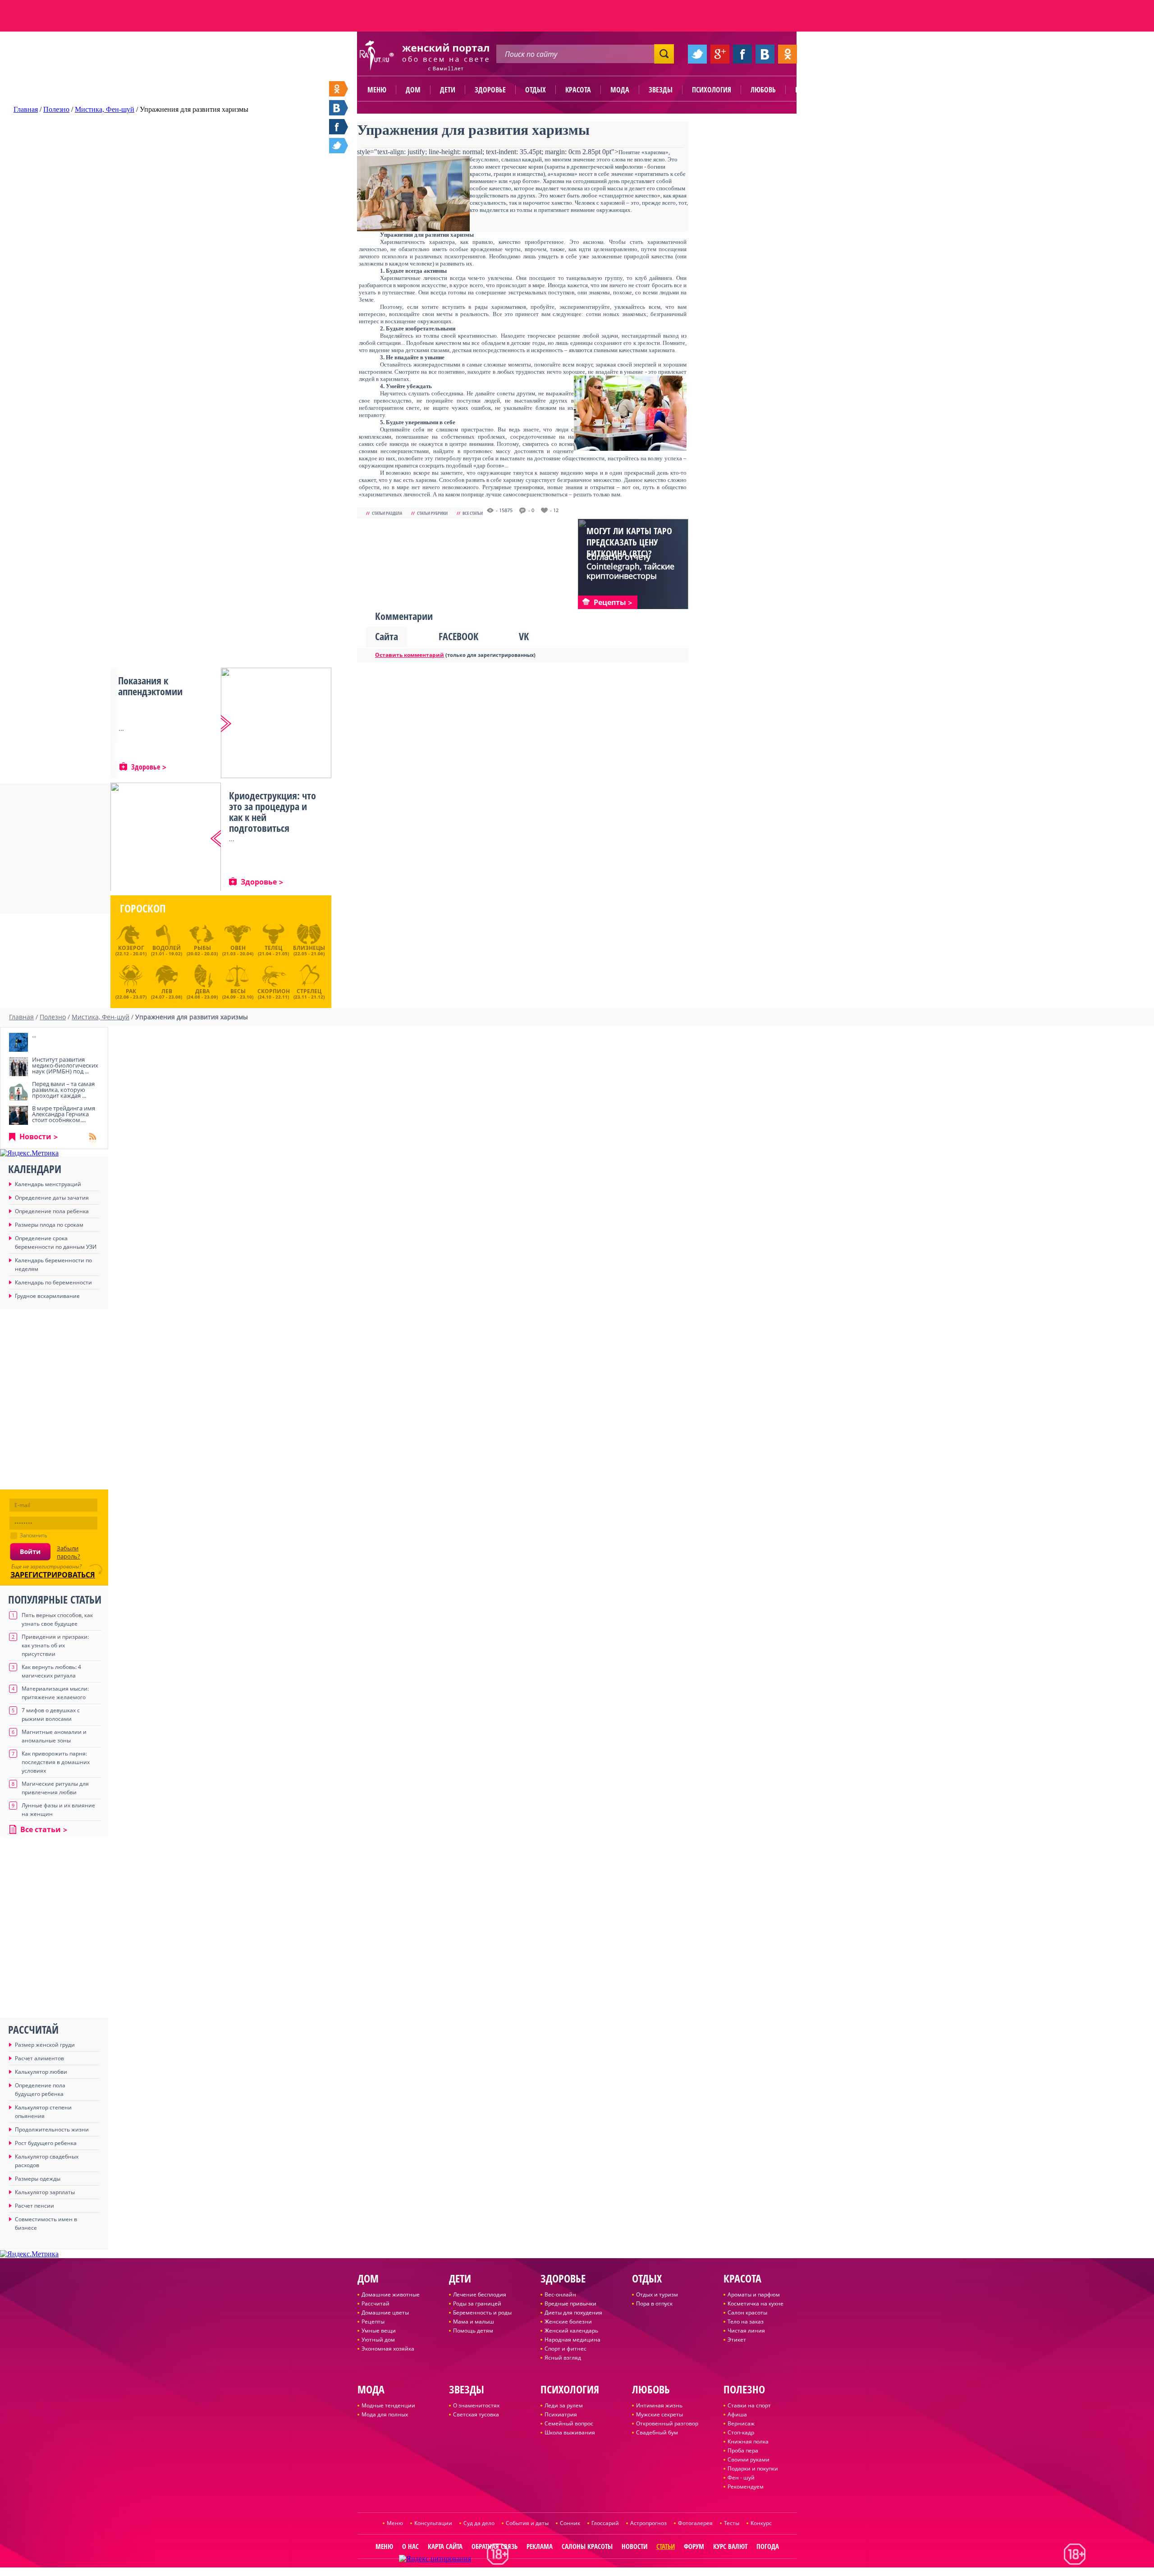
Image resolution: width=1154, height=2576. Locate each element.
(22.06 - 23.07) (131, 993)
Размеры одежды (38, 2179)
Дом (413, 90)
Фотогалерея (695, 2523)
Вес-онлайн (560, 2294)
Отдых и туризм (657, 2294)
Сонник (570, 2523)
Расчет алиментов (39, 2058)
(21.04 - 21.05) (273, 950)
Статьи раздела (387, 513)
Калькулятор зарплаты (45, 2192)
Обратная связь (495, 2546)
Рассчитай (376, 2303)
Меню (377, 90)
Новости (35, 1137)
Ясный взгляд (563, 2358)
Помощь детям (473, 2331)
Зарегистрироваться (53, 1575)
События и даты (527, 2523)
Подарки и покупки (753, 2468)
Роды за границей (477, 2303)
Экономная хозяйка (388, 2349)
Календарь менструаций (48, 1184)
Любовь (763, 90)
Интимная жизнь (659, 2405)
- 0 (531, 510)
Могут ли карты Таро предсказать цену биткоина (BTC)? (629, 542)
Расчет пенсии (34, 2206)
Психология (712, 90)
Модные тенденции (388, 2405)
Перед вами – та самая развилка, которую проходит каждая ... (63, 1090)
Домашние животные (391, 2294)
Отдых (536, 90)
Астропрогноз (648, 2523)
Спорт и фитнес (566, 2349)
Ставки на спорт (749, 2405)
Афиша (737, 2414)
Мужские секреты (659, 2414)
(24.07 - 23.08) (167, 993)
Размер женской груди (45, 2045)
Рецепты (373, 2322)
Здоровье (490, 90)
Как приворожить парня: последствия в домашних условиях (56, 1762)
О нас (410, 2546)
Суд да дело (479, 2523)
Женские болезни (568, 2322)
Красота (578, 90)
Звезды (661, 90)
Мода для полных (385, 2414)
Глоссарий (605, 2523)
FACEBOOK (458, 636)
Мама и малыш (474, 2322)
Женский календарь (571, 2331)
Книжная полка (748, 2441)
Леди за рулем (564, 2405)
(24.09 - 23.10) (238, 993)
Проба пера (743, 2450)
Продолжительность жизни (52, 2129)
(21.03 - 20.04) (238, 950)
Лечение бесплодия (480, 2294)
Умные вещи (379, 2331)
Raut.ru (547, 2572)
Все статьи (473, 513)
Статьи (666, 2546)
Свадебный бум (657, 2432)
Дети (448, 90)
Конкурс (761, 2523)
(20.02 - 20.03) (202, 950)
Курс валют (730, 2546)
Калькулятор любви (41, 2072)
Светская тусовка (476, 2414)
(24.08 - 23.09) (202, 993)
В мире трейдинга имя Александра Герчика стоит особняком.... (64, 1114)
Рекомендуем (746, 2487)
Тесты (732, 2523)
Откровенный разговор (667, 2423)
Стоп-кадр (741, 2432)
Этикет (737, 2340)
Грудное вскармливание (47, 1296)
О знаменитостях (476, 2405)
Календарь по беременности (53, 1282)
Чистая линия (746, 2331)
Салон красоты (747, 2312)
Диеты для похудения (573, 2312)
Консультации (433, 2523)
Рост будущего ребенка (46, 2143)
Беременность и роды (482, 2312)
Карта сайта (445, 2546)
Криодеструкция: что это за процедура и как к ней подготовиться (272, 811)
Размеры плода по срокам (49, 1225)
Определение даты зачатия (52, 1198)
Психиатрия (561, 2414)
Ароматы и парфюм (754, 2294)
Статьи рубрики (432, 513)
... (34, 1035)
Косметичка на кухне (756, 2303)
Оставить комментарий (410, 655)
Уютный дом (378, 2340)
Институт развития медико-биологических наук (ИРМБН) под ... (65, 1065)
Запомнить (34, 1535)
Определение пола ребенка (52, 1211)
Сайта (387, 636)
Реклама (540, 2546)
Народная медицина (572, 2340)
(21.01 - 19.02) (167, 950)
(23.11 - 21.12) (309, 993)
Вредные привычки (570, 2303)
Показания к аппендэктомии (150, 686)
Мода (620, 90)
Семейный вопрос (569, 2423)
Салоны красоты (587, 2546)
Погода (768, 2546)
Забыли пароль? (69, 1552)
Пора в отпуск (654, 2303)
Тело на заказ (746, 2322)
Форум (694, 2546)
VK (524, 636)
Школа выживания (570, 2432)
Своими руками (749, 2459)
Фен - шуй (741, 2477)
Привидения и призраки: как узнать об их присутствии (55, 1645)
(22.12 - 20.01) (131, 950)
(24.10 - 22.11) (274, 993)
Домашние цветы (385, 2312)
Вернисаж (741, 2423)
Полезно (809, 90)
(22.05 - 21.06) (309, 950)
